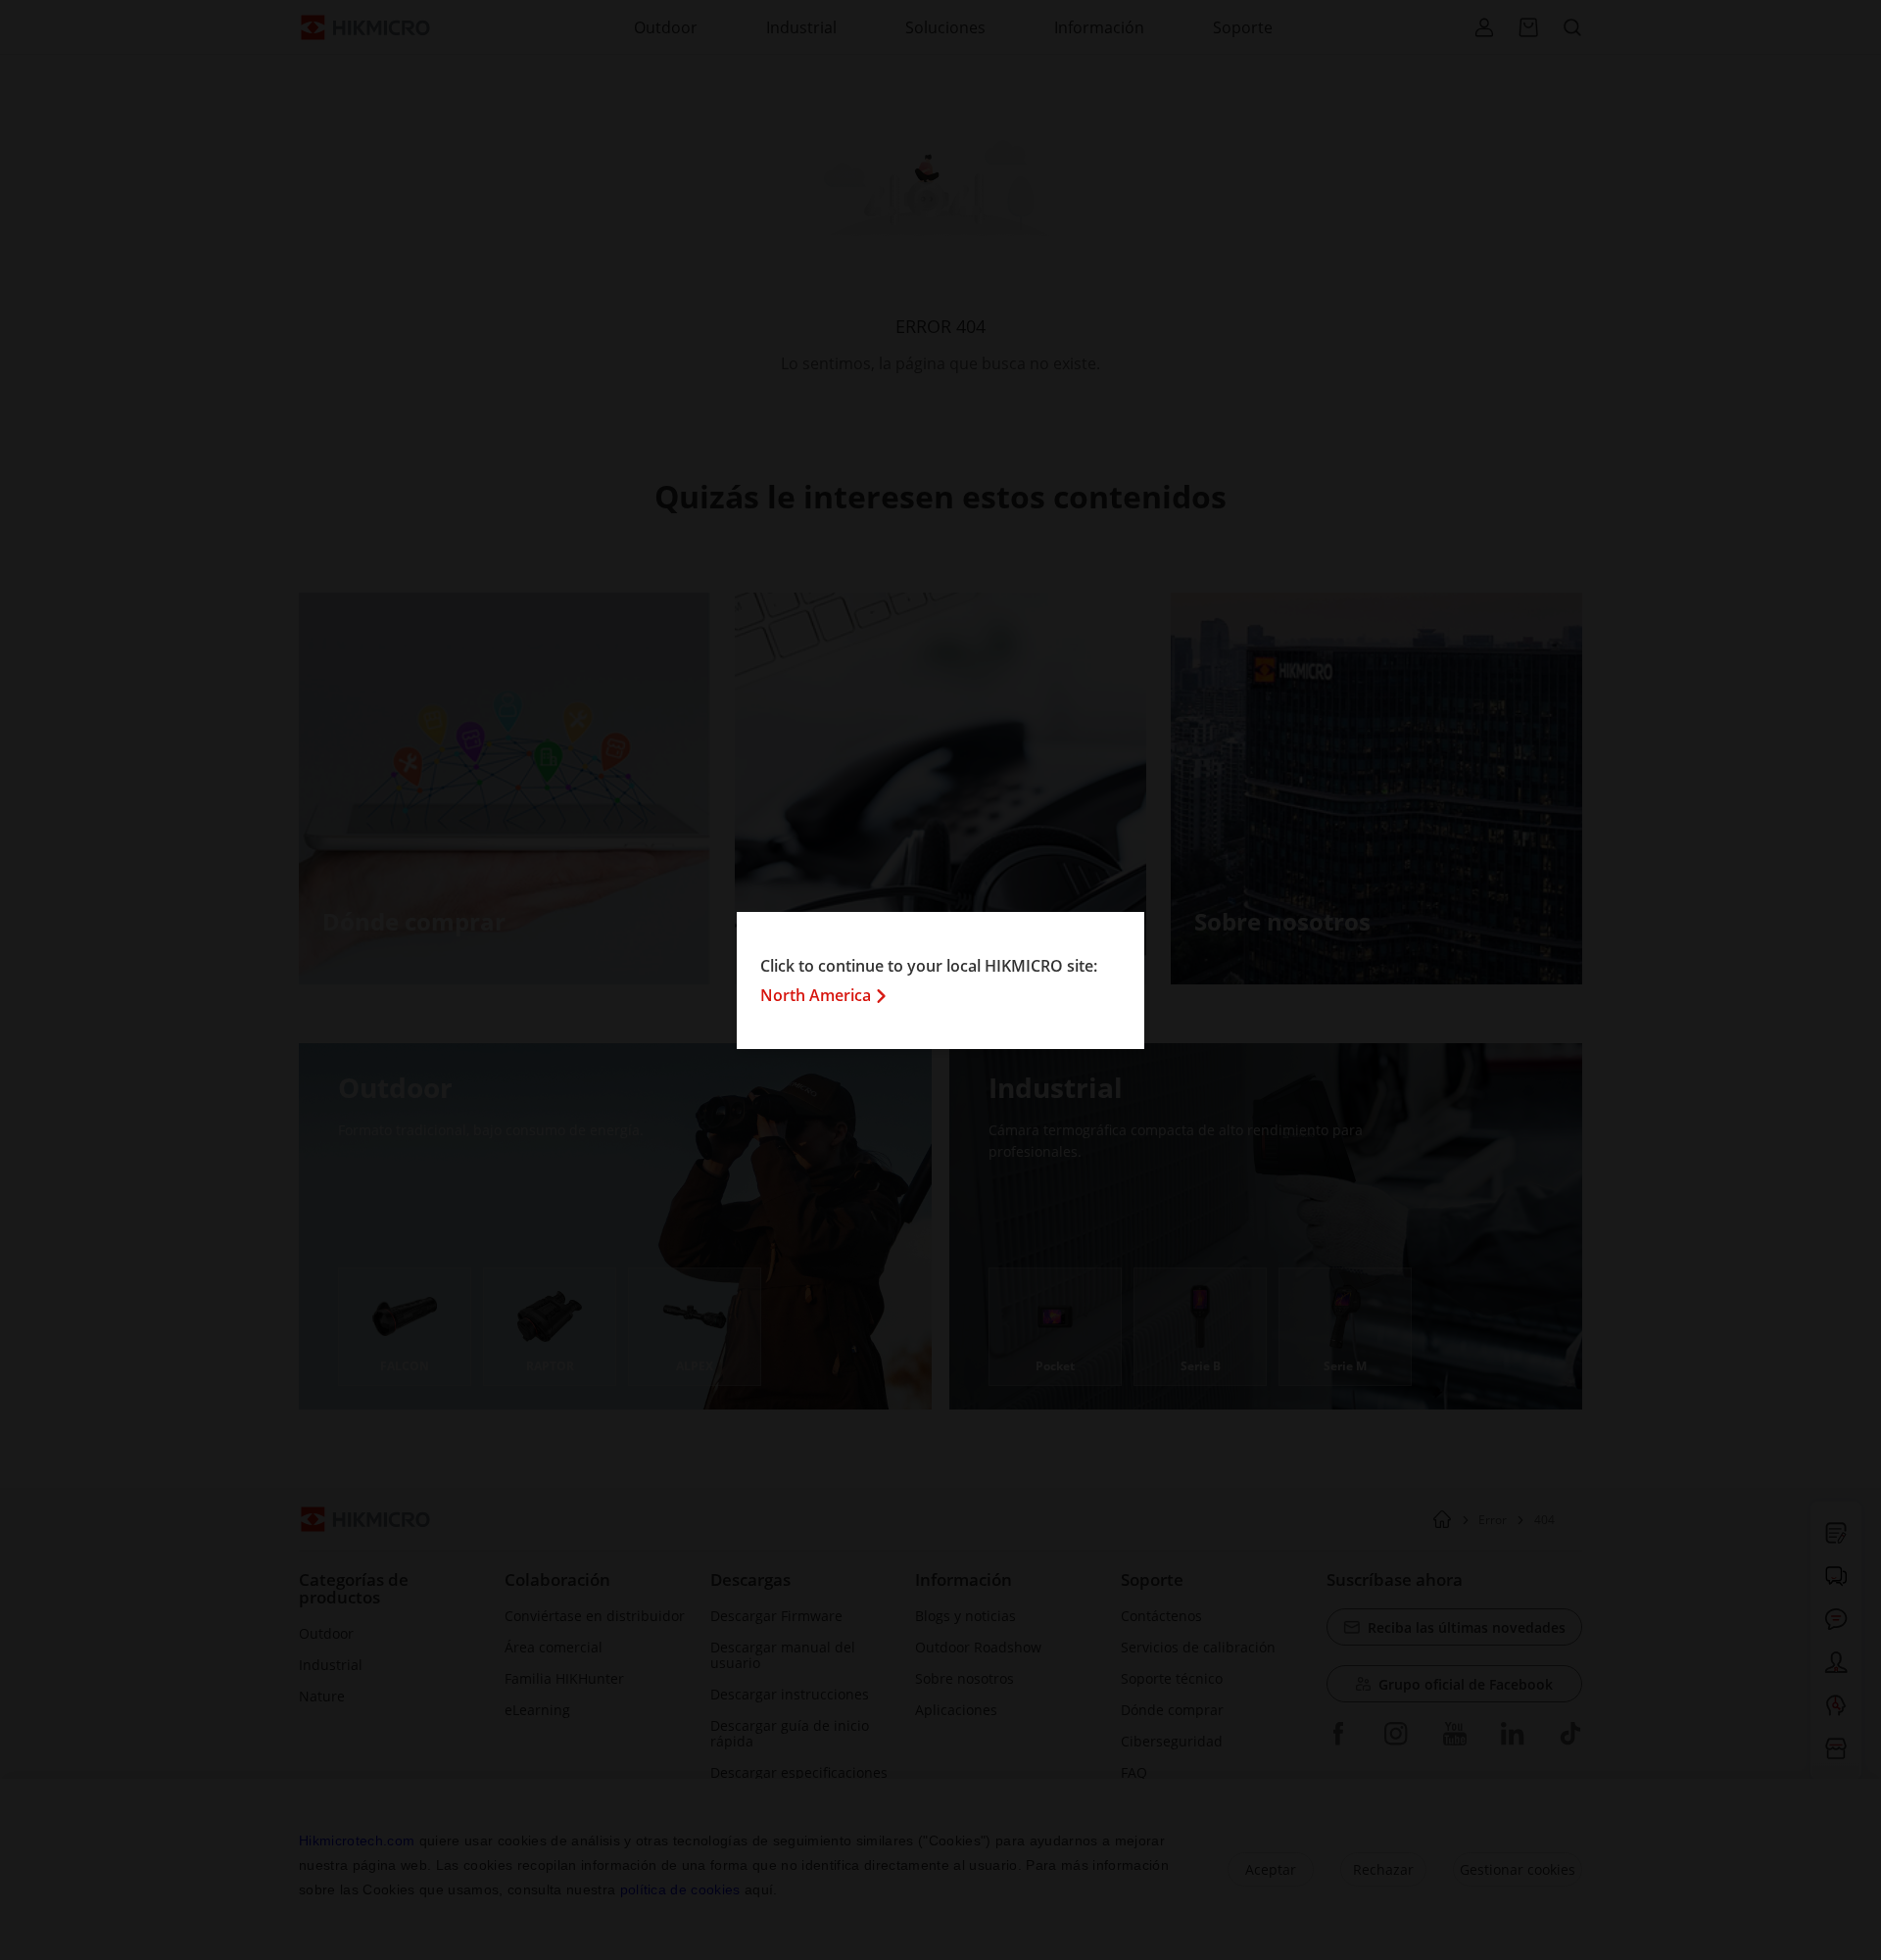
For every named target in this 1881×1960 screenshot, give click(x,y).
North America (816, 995)
